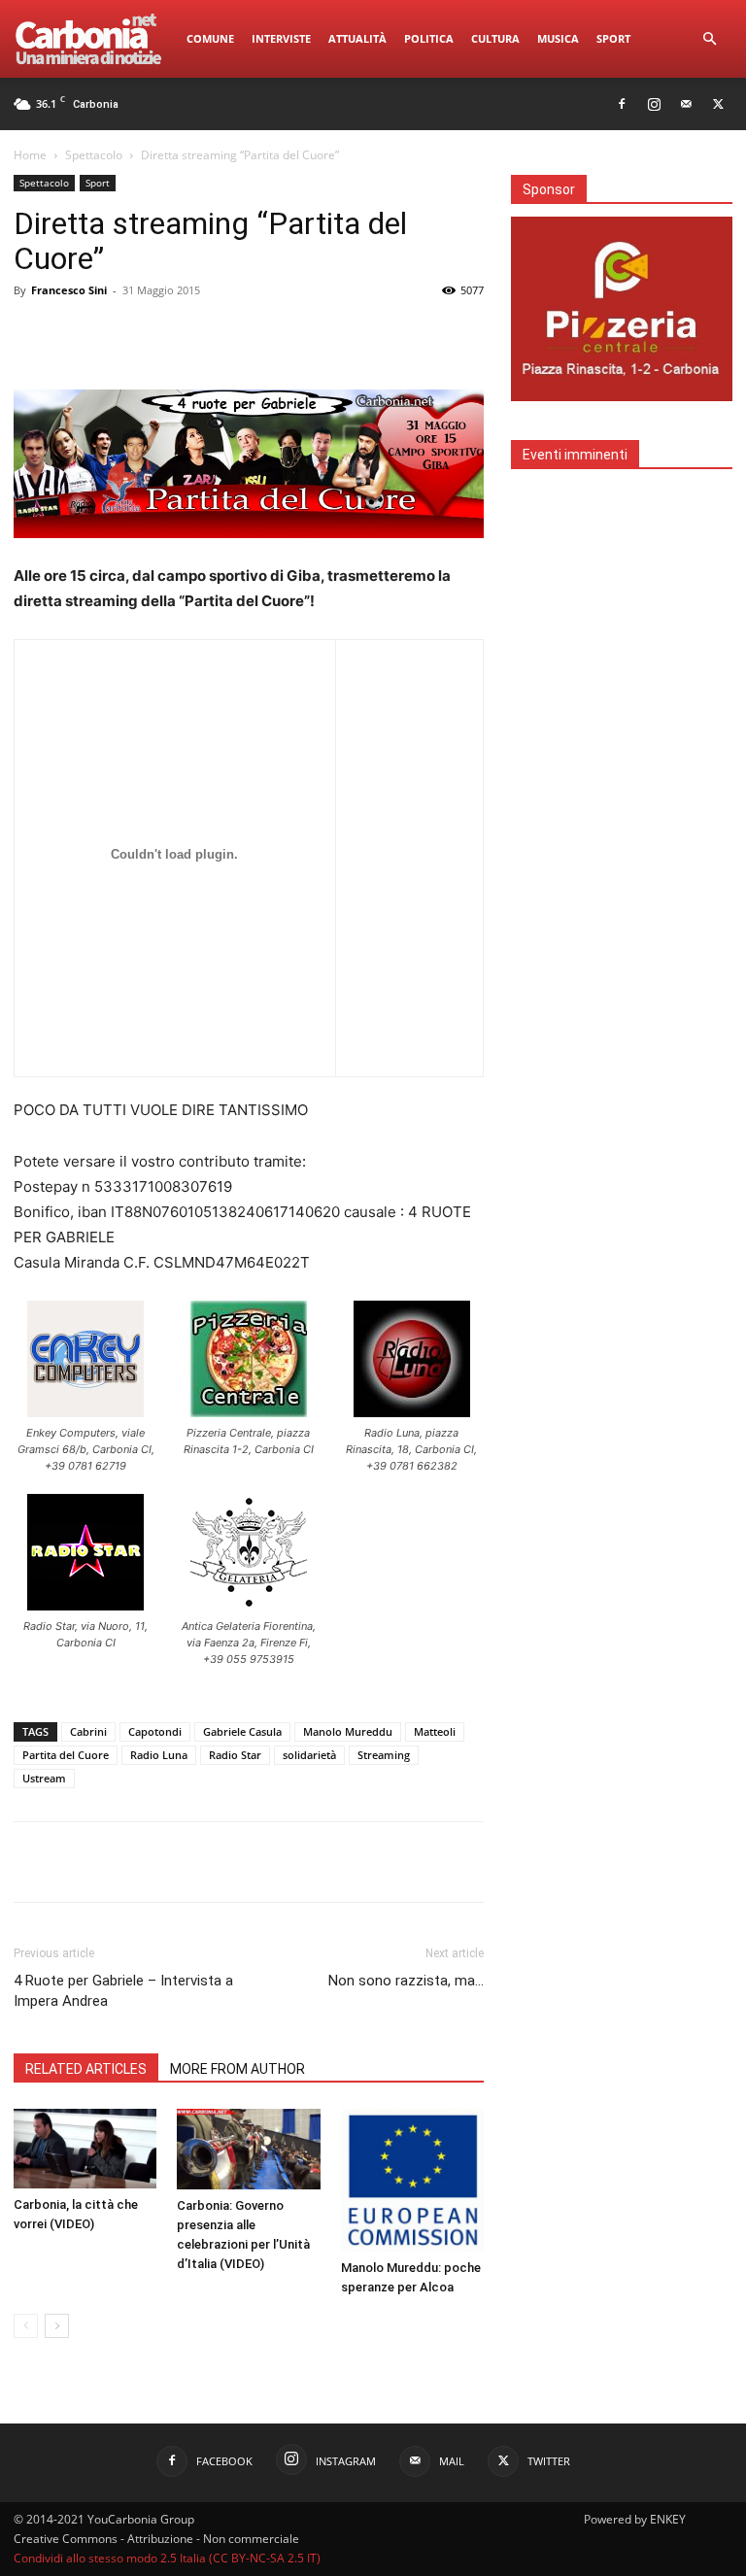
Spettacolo (94, 155)
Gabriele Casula (242, 1731)
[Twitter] (718, 104)
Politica (429, 38)
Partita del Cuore (66, 1755)
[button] (709, 39)
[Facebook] (622, 104)
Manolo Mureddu (348, 1731)
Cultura (495, 38)
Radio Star (235, 1755)
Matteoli (435, 1731)
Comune (210, 38)
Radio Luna (159, 1755)
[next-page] (57, 2326)
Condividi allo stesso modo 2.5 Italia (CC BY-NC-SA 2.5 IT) (167, 2558)
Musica (558, 38)
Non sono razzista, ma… (406, 1981)
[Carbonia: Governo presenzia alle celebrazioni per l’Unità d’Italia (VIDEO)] (248, 2149)
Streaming (384, 1755)
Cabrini (88, 1731)
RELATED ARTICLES (86, 2069)
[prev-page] (26, 2326)
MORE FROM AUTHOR (237, 2069)
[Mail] (686, 104)
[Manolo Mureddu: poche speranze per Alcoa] (412, 2180)
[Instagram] (654, 104)
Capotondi (155, 1731)
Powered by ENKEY (635, 2519)
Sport (613, 38)
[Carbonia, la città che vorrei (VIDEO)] (85, 2149)
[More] (693, 1862)
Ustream (44, 1778)
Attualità (357, 38)
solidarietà (309, 1755)
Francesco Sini (69, 290)
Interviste (281, 38)
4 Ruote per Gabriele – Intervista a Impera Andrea (123, 1991)
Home (30, 155)
